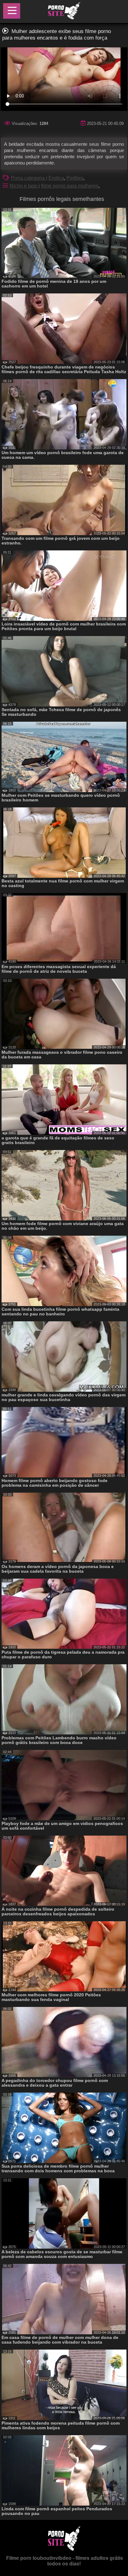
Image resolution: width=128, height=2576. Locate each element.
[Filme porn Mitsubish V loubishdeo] (64, 2549)
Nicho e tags (24, 186)
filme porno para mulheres (70, 186)
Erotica (56, 178)
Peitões (75, 178)
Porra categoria (28, 178)
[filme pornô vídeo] (64, 12)
